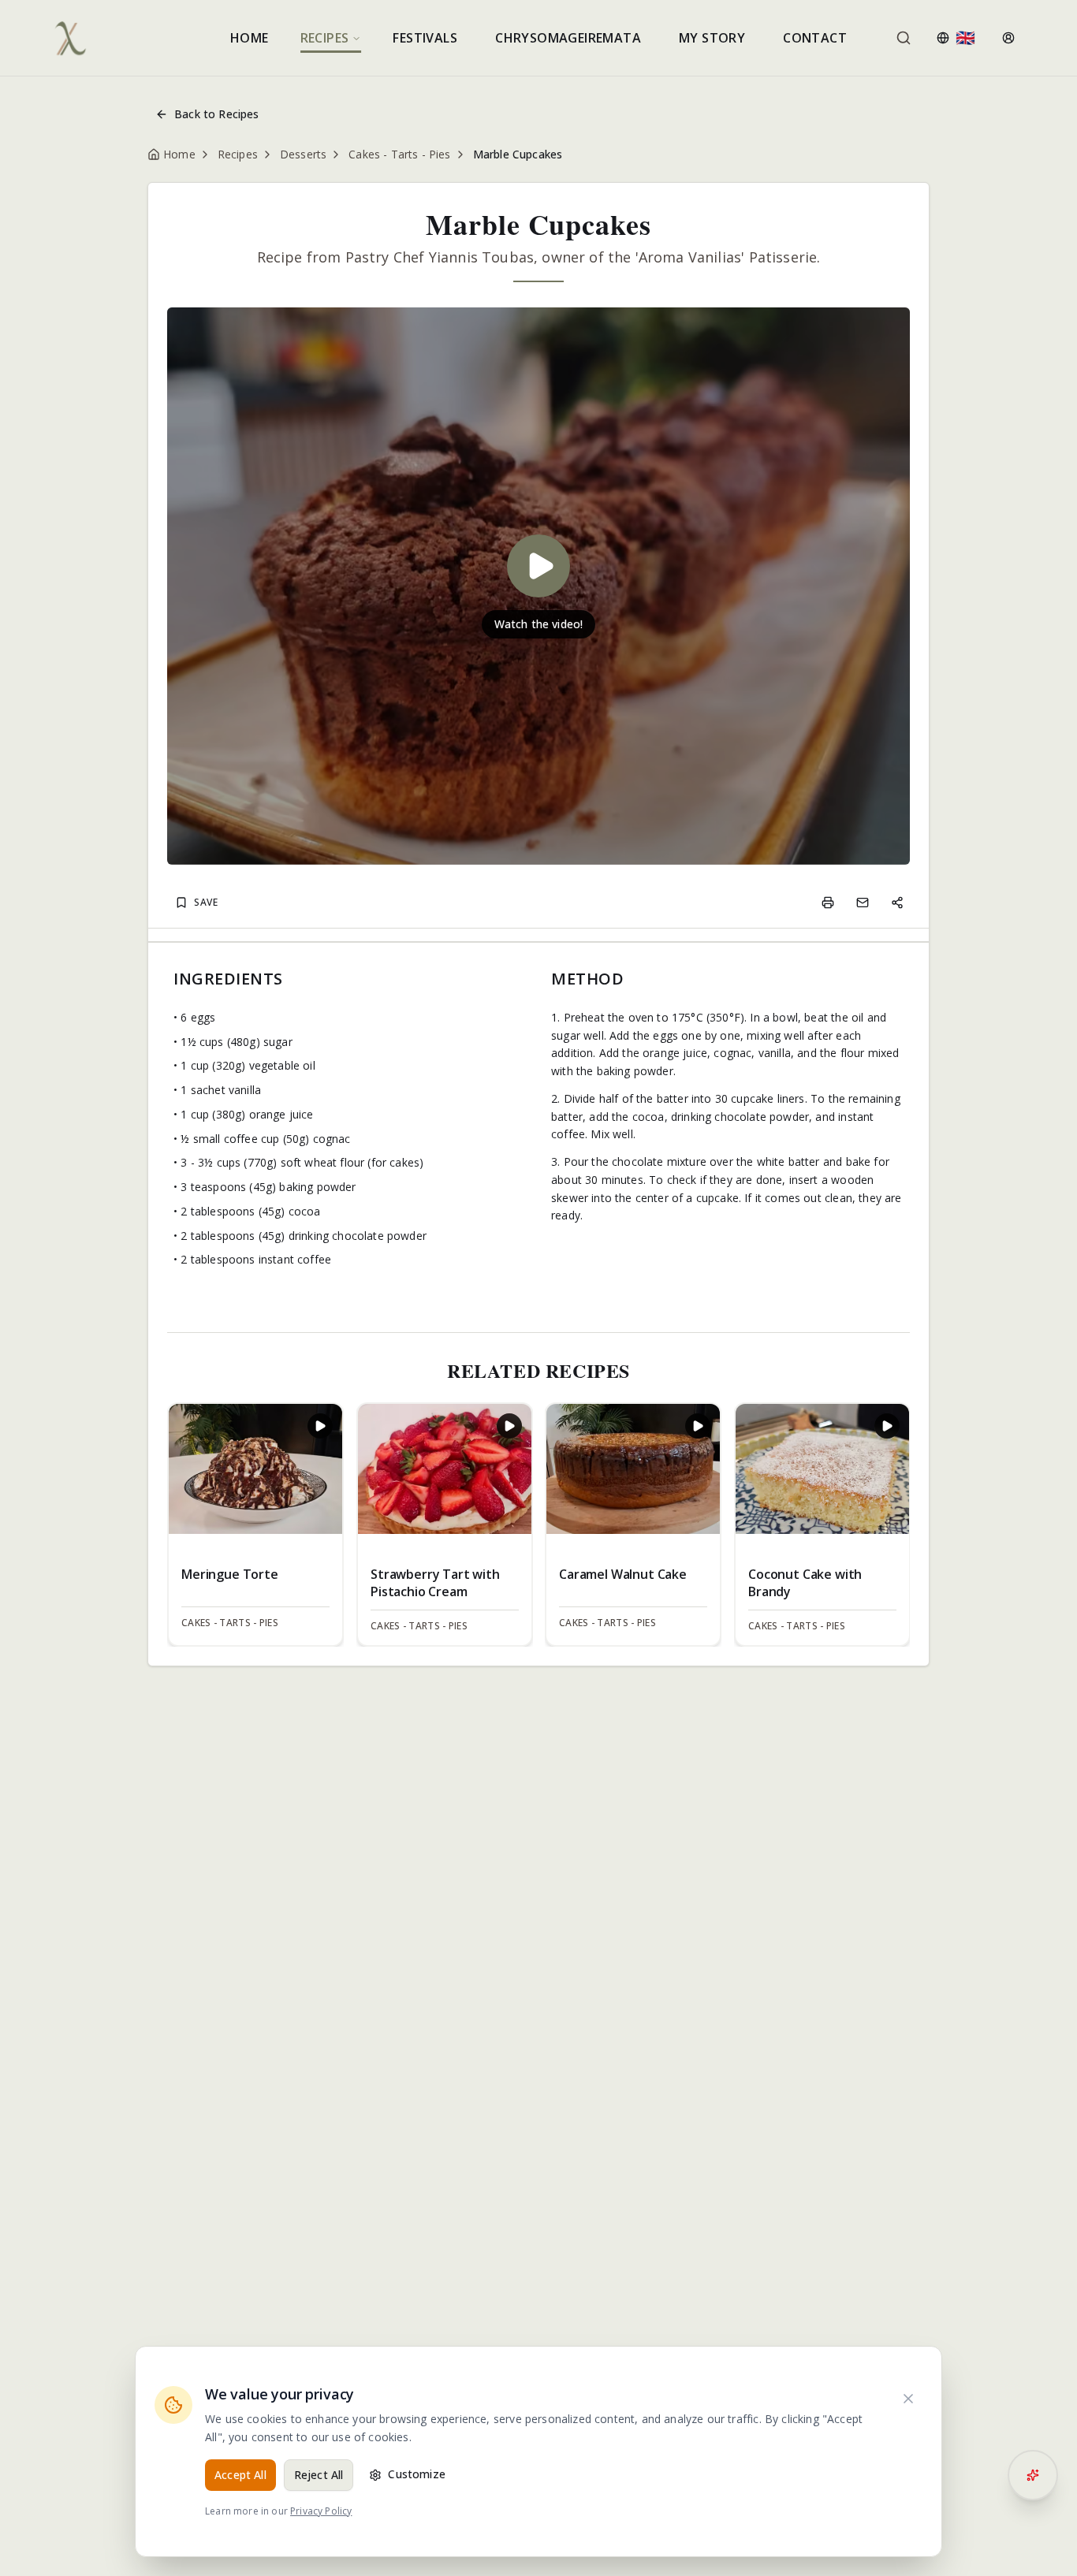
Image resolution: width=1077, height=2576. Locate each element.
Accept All (240, 2475)
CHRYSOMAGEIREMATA (568, 38)
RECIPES (325, 38)
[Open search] (904, 38)
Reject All (319, 2475)
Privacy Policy (321, 2511)
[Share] (897, 903)
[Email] (863, 903)
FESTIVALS (425, 38)
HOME (250, 38)
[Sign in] (1008, 38)
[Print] (828, 903)
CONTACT (815, 38)
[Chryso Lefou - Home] (70, 38)
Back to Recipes (217, 114)
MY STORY (712, 38)
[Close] (908, 2399)
